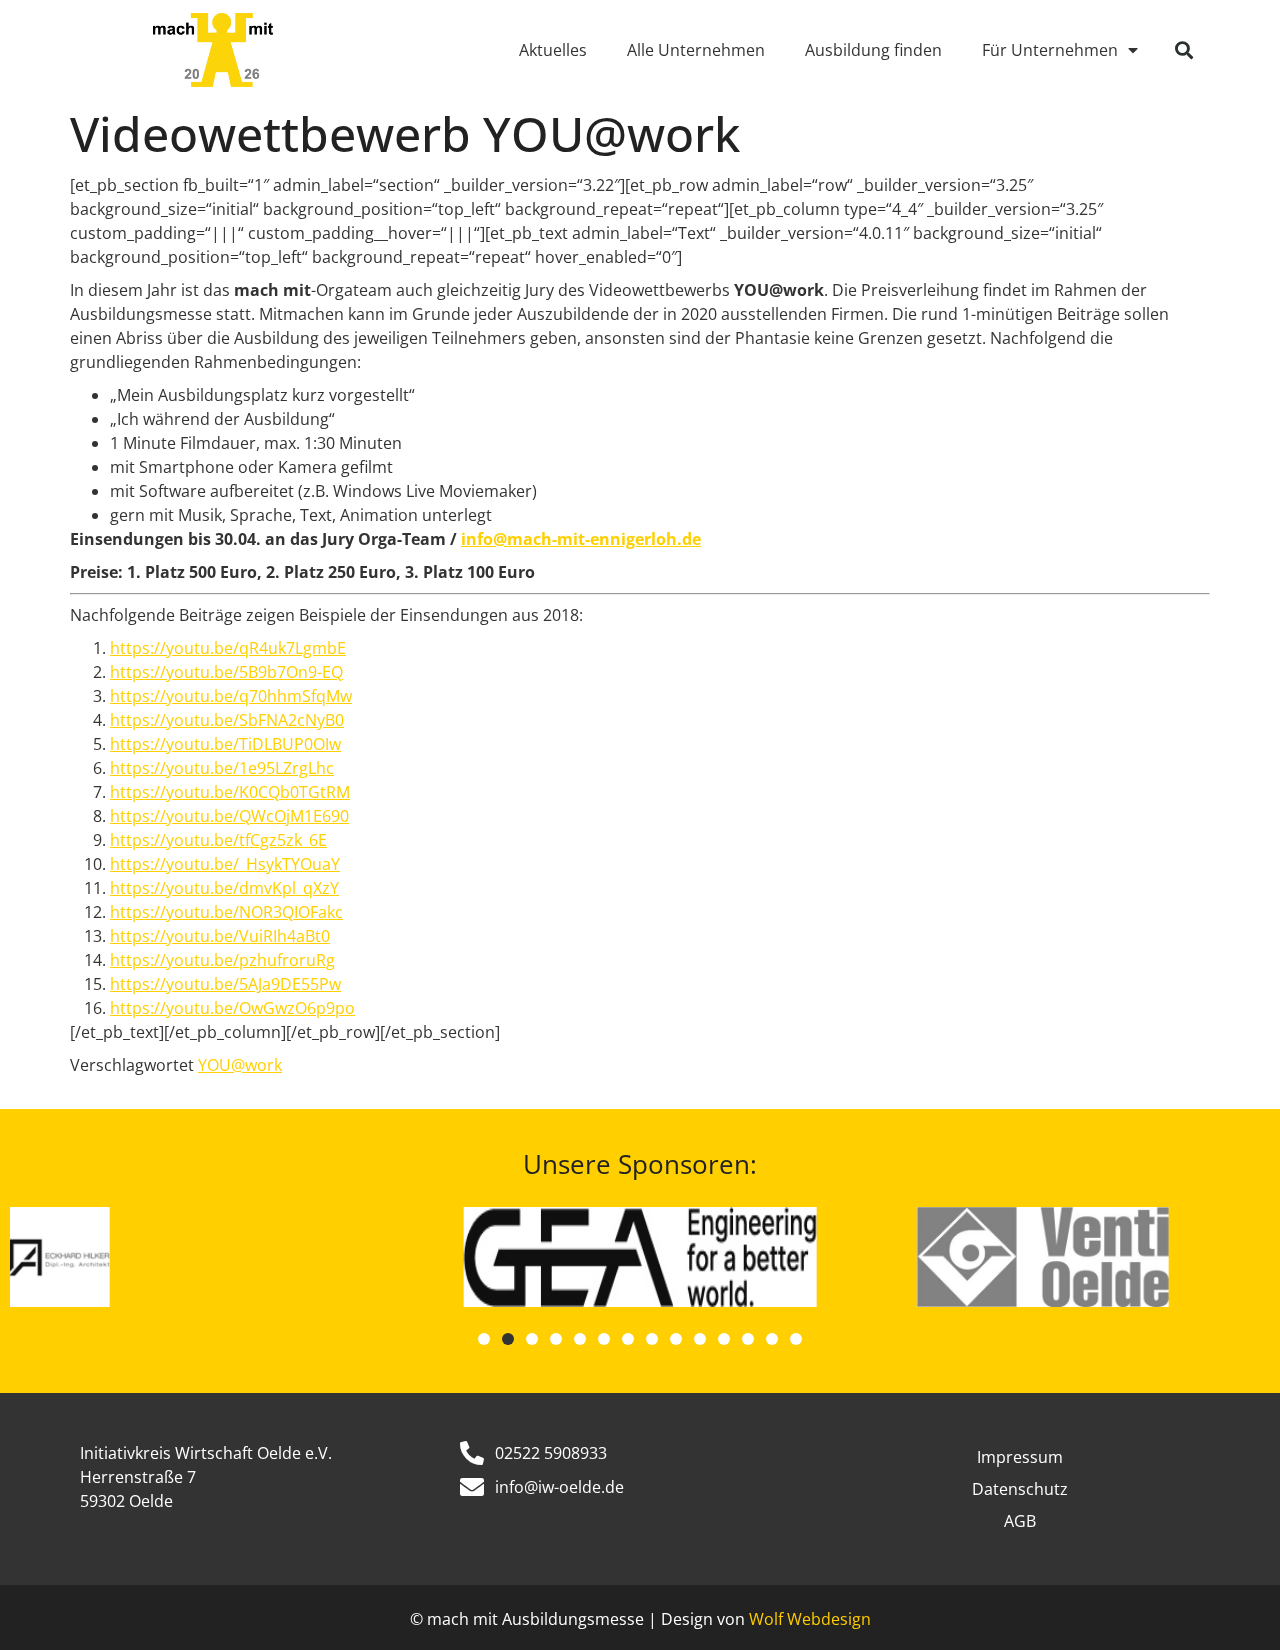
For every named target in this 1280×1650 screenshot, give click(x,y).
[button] (1184, 50)
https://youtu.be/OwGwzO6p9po (232, 1008)
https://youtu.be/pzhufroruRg (222, 960)
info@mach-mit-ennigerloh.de (581, 539)
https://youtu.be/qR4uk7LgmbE (228, 648)
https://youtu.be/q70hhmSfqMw (231, 696)
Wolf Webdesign (810, 1619)
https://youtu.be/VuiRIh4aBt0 (220, 936)
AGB (1020, 1521)
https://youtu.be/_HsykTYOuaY (225, 864)
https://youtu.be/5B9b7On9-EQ (226, 672)
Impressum (1020, 1457)
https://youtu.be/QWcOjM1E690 (229, 816)
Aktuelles (553, 50)
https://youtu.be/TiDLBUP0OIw (225, 744)
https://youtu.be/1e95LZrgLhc (222, 768)
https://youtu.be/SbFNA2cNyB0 (227, 720)
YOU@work (240, 1065)
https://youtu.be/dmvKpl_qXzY (224, 888)
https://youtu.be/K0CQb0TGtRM (230, 792)
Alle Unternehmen (696, 50)
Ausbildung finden (873, 50)
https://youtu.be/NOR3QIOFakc (226, 912)
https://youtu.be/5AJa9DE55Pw (225, 984)
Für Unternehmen (1050, 50)
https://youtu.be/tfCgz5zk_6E (218, 840)
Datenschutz (1020, 1489)
